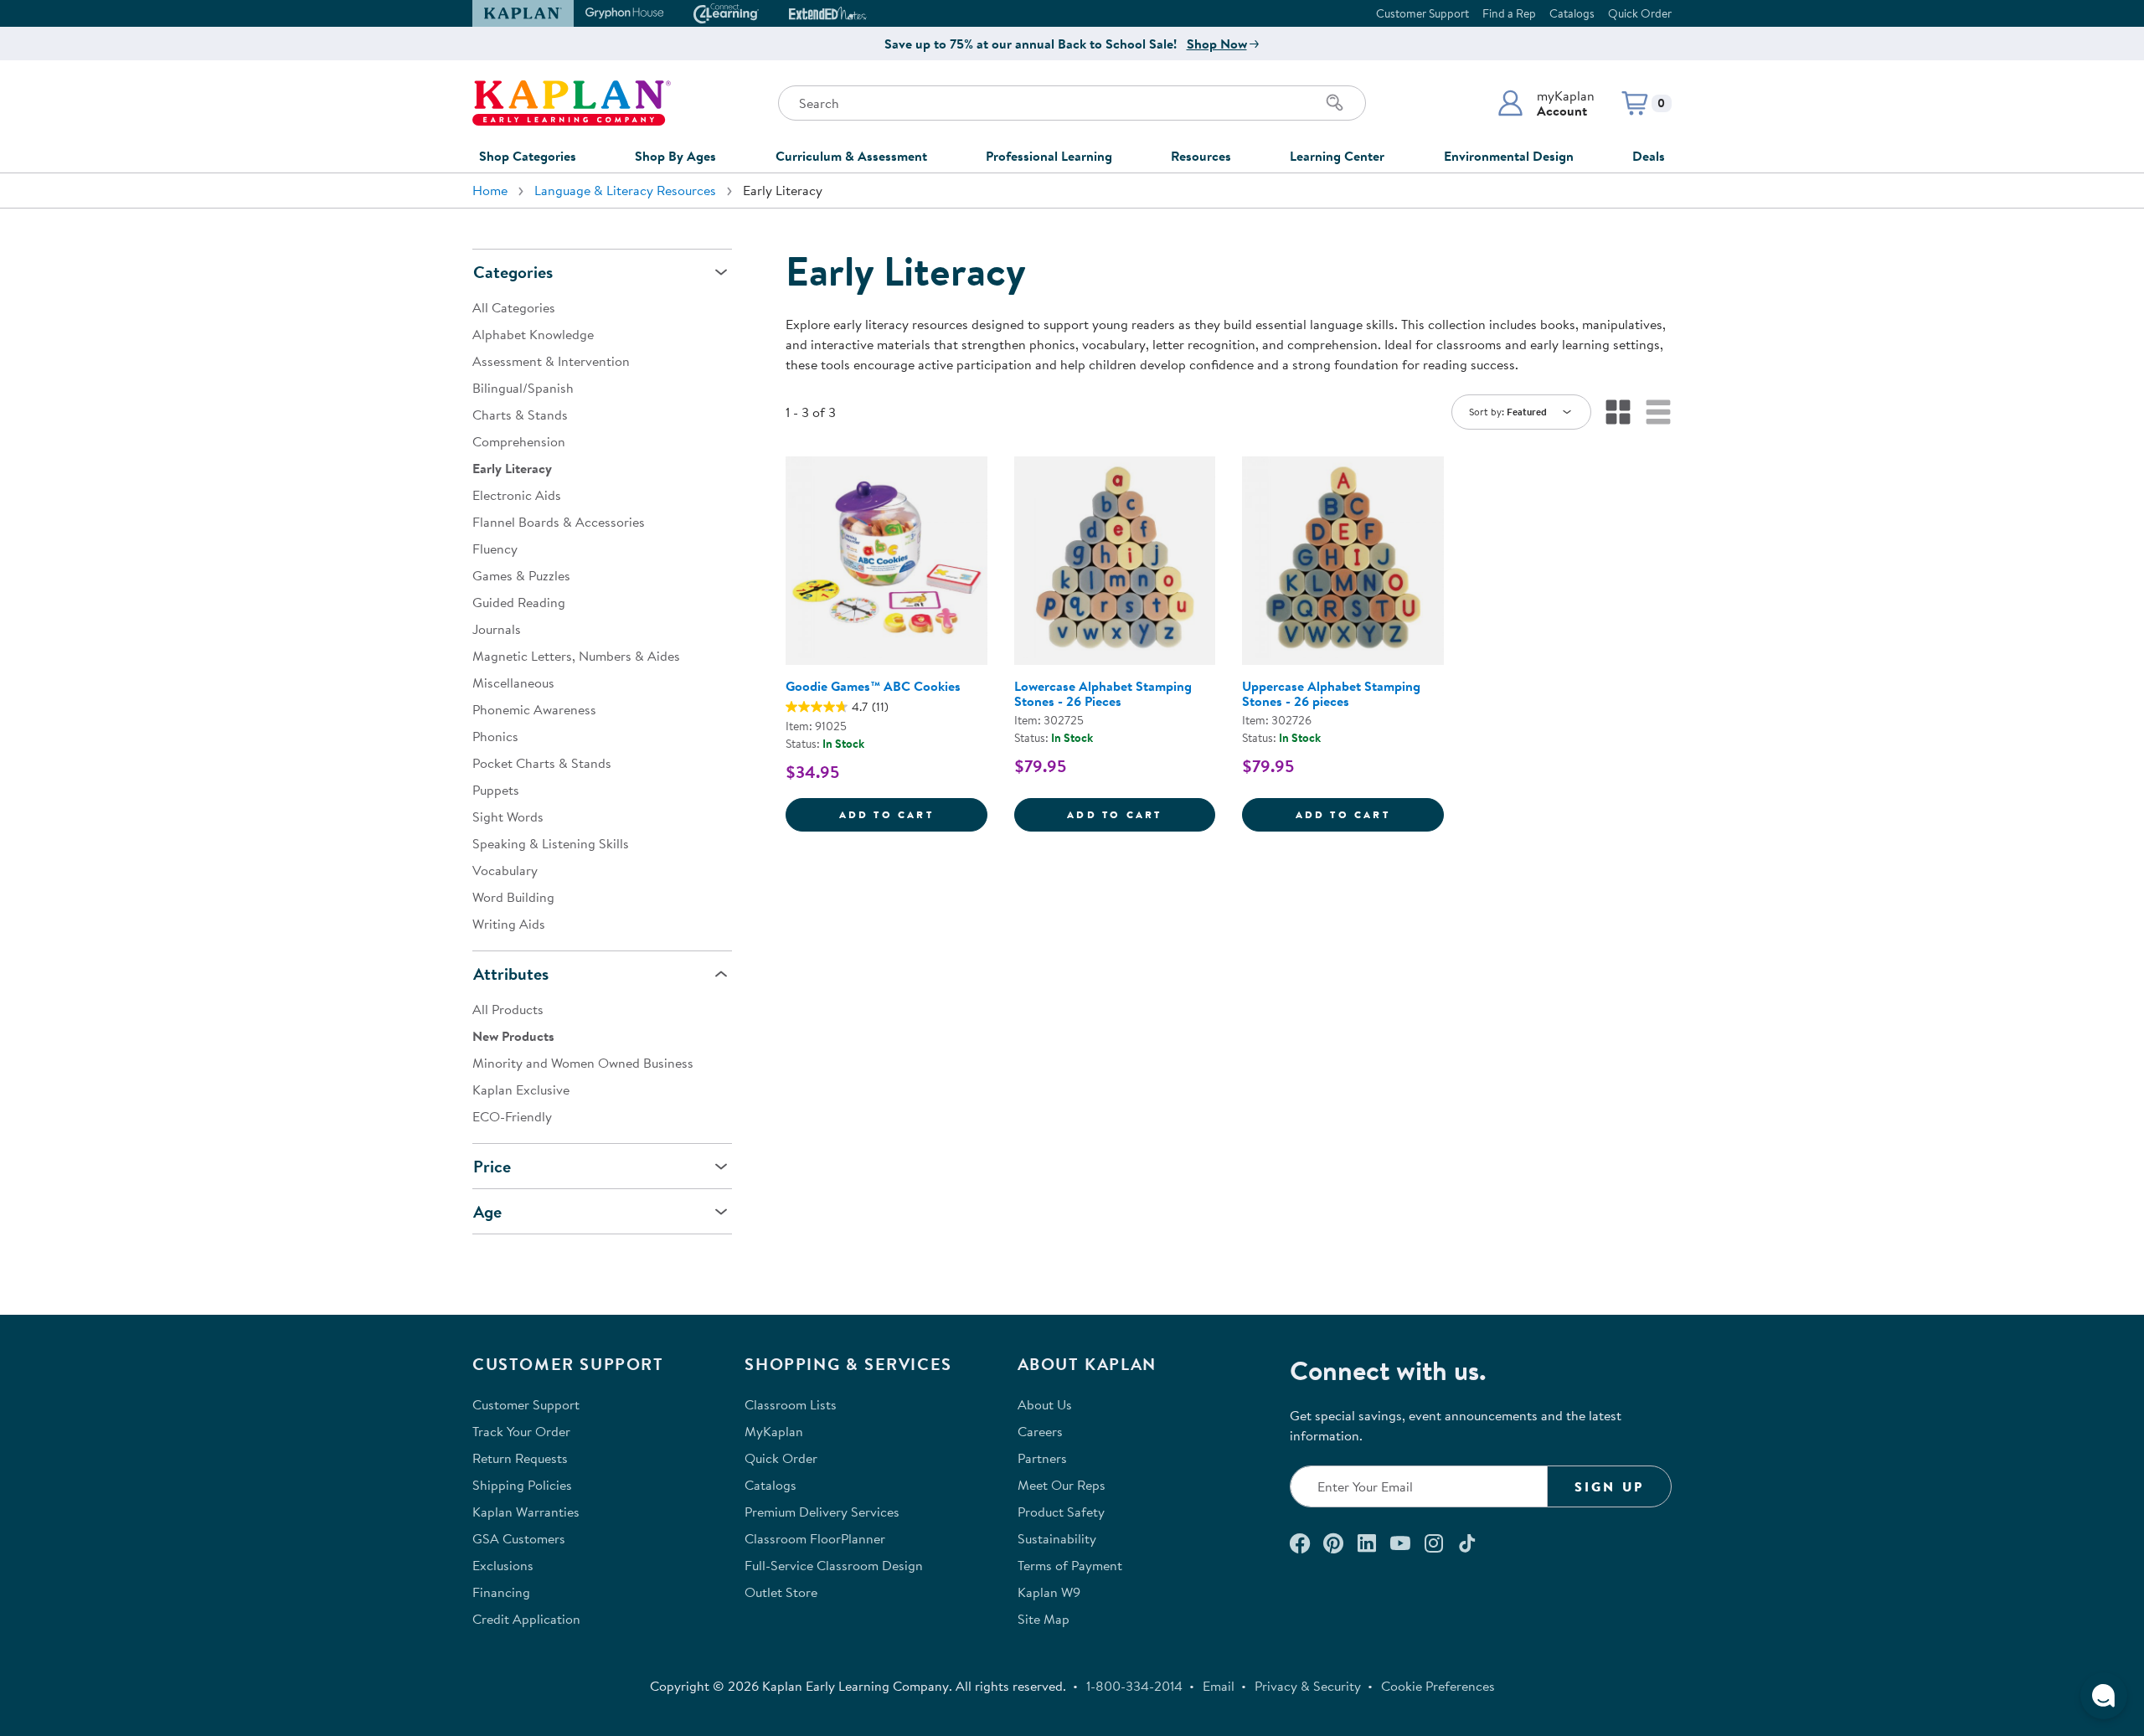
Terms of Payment (1070, 1565)
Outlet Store (781, 1592)
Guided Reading (519, 602)
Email (1219, 1686)
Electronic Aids (517, 495)
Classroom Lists (791, 1404)
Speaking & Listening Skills (551, 843)
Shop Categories (528, 156)
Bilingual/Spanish (523, 388)
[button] (1546, 103)
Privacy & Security (1308, 1686)
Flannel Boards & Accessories (559, 522)
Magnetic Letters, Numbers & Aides (576, 656)
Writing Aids (509, 924)
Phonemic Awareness (534, 709)
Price (492, 1166)
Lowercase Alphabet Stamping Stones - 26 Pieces (1103, 693)
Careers (1040, 1431)
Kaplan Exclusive (521, 1090)
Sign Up (1609, 1486)
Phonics (495, 736)
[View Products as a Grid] (1618, 412)
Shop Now (1217, 44)
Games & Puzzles (521, 575)
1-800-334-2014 (1134, 1686)
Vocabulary (505, 870)
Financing (501, 1592)
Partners (1042, 1458)
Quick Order (1640, 13)
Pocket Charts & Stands (542, 763)
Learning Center (1337, 156)
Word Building (513, 897)
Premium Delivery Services (822, 1512)
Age (487, 1211)
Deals (1649, 156)
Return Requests (520, 1458)
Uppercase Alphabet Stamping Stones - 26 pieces (1331, 693)
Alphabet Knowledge (533, 334)
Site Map (1044, 1619)
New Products (513, 1036)
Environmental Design (1509, 156)
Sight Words (508, 816)
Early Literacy (512, 468)
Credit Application (526, 1619)
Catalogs (1572, 13)
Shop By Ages (675, 156)
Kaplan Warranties (526, 1512)
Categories (513, 272)
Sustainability (1057, 1538)
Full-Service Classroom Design (834, 1565)
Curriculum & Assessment (851, 156)
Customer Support (1422, 13)
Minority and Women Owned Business (583, 1063)
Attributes (511, 974)
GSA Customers (519, 1538)
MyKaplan (774, 1431)
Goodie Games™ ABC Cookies (873, 686)
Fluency (495, 549)
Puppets (496, 790)
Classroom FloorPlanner (815, 1538)
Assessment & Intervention (551, 361)
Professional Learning (1049, 156)
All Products (508, 1009)
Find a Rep (1509, 13)
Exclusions (503, 1565)
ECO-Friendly (512, 1116)
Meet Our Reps (1062, 1485)
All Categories (514, 307)
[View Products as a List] (1658, 412)
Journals (497, 629)
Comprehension (519, 441)
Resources (1201, 156)
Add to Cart (913, 814)
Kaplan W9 (1049, 1592)
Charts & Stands (520, 415)
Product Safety (1061, 1512)
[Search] (1335, 103)
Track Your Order (521, 1431)
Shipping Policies (522, 1485)
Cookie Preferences (1438, 1686)
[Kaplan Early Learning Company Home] (572, 103)
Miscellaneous (513, 683)
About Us (1045, 1404)
